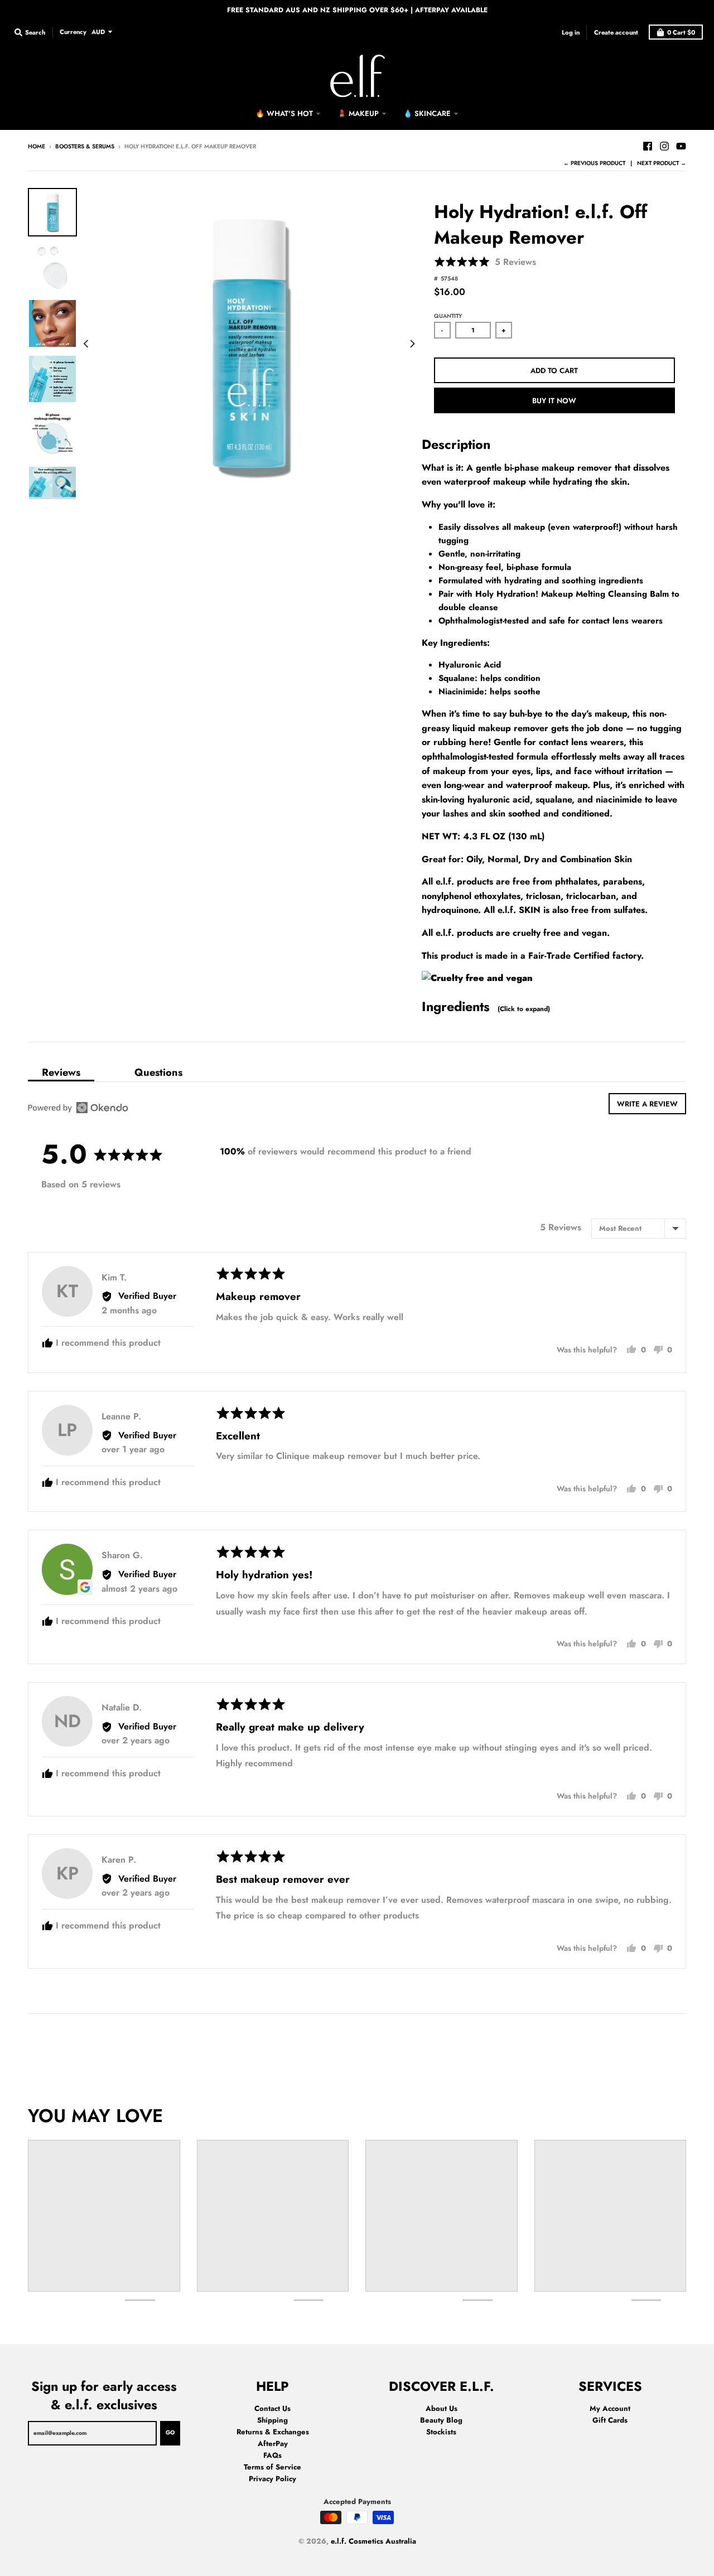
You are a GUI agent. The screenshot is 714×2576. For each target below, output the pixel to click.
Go (170, 2432)
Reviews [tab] (61, 1072)
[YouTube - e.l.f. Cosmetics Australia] (681, 146)
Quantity (448, 316)
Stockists (441, 2432)
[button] (485, 262)
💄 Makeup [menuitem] (358, 113)
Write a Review (647, 1104)
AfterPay (273, 2444)
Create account (616, 32)
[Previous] (87, 344)
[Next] (412, 344)
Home (37, 146)
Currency (73, 31)
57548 (449, 279)
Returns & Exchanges (273, 2432)
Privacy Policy (272, 2479)
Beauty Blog (441, 2420)
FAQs (272, 2455)
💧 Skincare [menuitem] (427, 113)
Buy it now (554, 401)
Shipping (272, 2420)
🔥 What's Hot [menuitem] (284, 113)
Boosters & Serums (85, 146)
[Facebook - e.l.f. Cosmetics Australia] (648, 146)
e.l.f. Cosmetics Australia (373, 2541)
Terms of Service (272, 2467)
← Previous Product (594, 163)
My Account (610, 2408)
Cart (681, 32)
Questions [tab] (158, 1072)
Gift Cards (610, 2420)
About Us (442, 2408)
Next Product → (662, 163)
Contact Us (272, 2408)
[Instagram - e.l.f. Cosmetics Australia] (664, 146)
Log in (571, 32)
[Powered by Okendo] (78, 1108)
